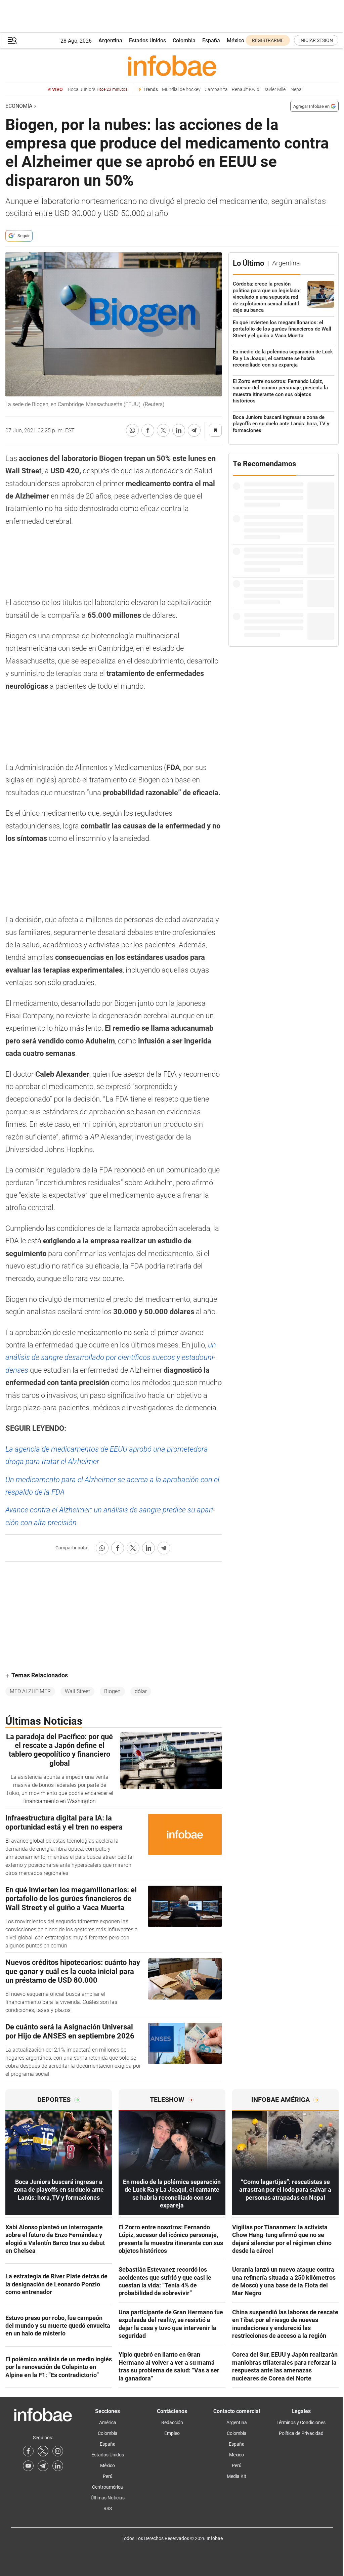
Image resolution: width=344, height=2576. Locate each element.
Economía (19, 106)
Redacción (172, 2422)
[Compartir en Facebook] (148, 430)
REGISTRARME (268, 40)
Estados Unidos (147, 40)
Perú (108, 2476)
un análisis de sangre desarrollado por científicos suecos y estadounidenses (111, 1358)
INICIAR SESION (316, 40)
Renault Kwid (246, 90)
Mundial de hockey (181, 90)
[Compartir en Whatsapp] (132, 430)
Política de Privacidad (301, 2433)
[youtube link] (28, 2466)
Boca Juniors (98, 90)
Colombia (184, 40)
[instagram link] (58, 2451)
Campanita (216, 90)
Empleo (172, 2433)
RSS (108, 2508)
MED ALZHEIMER (30, 1691)
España (211, 40)
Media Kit (236, 2476)
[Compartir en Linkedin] (179, 430)
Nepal (297, 90)
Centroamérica (107, 2487)
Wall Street (77, 1691)
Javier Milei (275, 90)
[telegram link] (43, 2466)
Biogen (112, 1691)
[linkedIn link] (58, 2466)
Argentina (110, 40)
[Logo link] (172, 66)
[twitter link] (43, 2451)
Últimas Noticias (108, 2498)
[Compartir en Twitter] (163, 430)
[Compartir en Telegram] (194, 430)
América (108, 2422)
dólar (141, 1691)
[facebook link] (28, 2451)
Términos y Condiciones (301, 2422)
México (235, 40)
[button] (12, 40)
